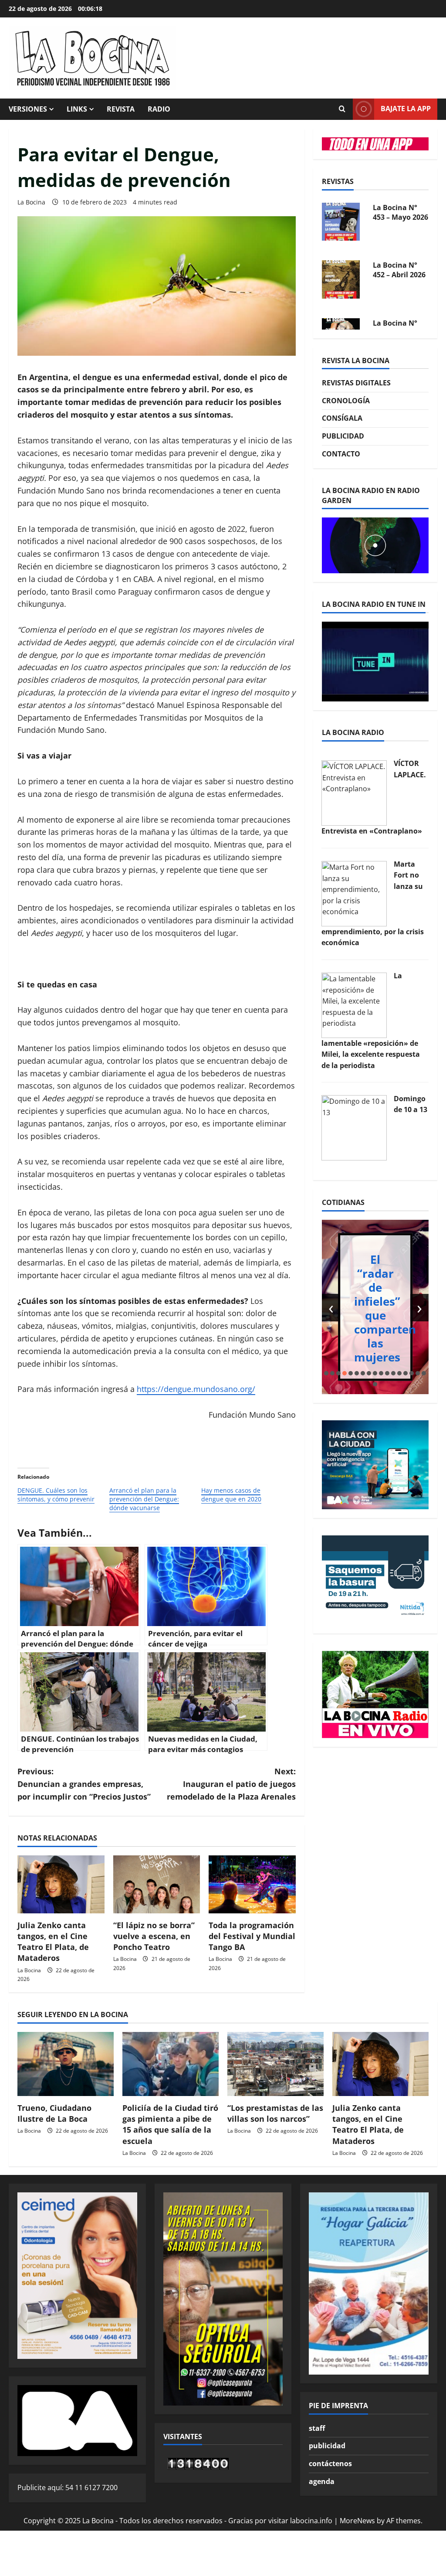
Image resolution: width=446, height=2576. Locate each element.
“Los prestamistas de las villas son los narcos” (275, 2113)
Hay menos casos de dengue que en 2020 (231, 1495)
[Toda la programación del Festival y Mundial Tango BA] (252, 1884)
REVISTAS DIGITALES (356, 383)
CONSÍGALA (342, 418)
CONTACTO (341, 454)
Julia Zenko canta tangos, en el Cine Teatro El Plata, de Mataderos (53, 1942)
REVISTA (121, 109)
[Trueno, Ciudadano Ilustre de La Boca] (66, 2064)
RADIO (159, 109)
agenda (322, 2481)
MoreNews (357, 2521)
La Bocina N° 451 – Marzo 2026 (395, 277)
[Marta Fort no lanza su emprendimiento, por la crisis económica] (354, 893)
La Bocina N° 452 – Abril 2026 (399, 215)
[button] (326, 1373)
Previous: (84, 1784)
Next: (231, 1784)
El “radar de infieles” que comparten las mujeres (385, 1308)
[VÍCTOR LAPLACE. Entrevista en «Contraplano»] (354, 792)
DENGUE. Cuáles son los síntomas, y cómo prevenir (56, 1495)
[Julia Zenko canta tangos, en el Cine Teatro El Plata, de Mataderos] (61, 1884)
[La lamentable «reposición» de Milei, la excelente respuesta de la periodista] (354, 1004)
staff (317, 2428)
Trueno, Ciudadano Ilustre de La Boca (54, 2113)
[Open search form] (342, 109)
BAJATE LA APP (406, 109)
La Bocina (31, 202)
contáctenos (330, 2464)
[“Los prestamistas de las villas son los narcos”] (275, 2064)
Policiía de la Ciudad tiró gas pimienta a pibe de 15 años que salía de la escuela (170, 2124)
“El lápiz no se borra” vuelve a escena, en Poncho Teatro (154, 1936)
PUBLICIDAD (343, 436)
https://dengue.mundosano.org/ (196, 1389)
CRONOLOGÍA (346, 401)
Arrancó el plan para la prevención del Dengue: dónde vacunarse (144, 1499)
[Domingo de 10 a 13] (354, 1127)
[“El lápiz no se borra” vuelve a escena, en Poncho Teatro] (157, 1884)
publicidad (327, 2446)
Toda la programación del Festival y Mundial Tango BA (252, 1936)
